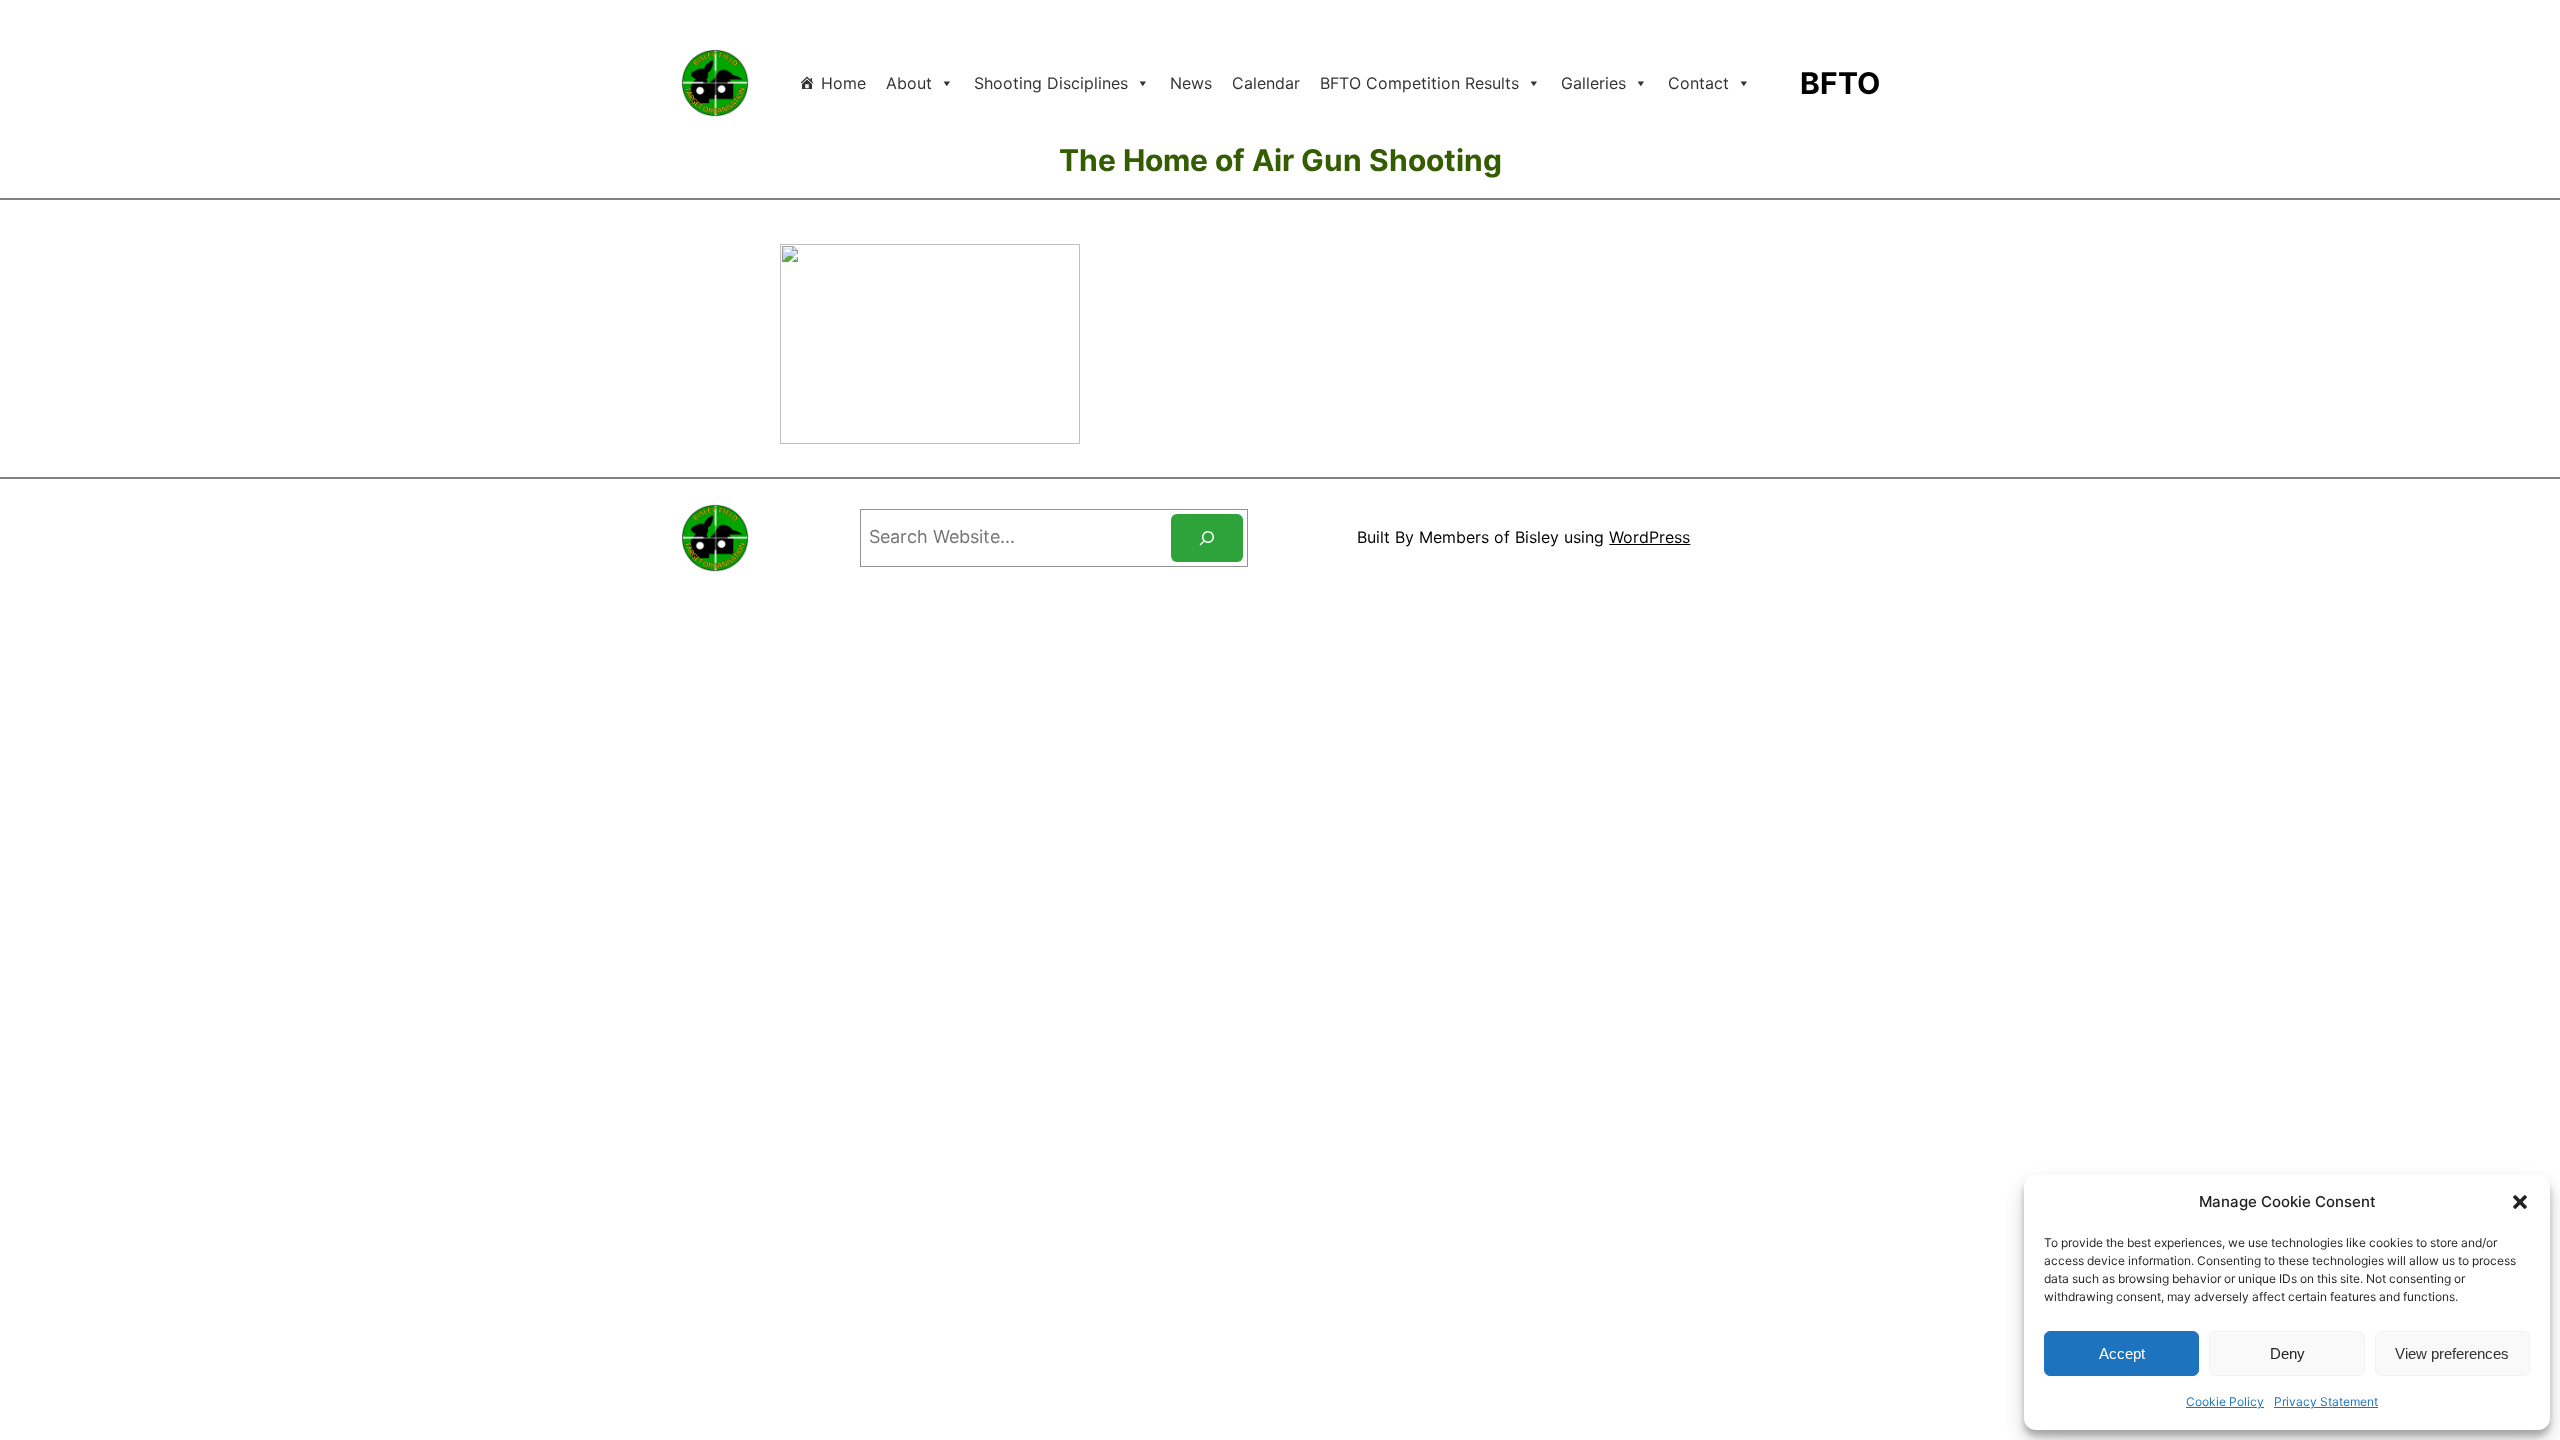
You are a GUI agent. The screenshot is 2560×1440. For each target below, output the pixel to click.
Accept (2122, 1353)
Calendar (1266, 83)
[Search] (1207, 538)
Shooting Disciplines (1051, 83)
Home (843, 83)
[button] (2520, 1202)
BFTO (1840, 83)
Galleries (1593, 83)
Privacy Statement (2326, 1401)
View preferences (2452, 1353)
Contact (1698, 83)
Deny (2287, 1353)
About (909, 83)
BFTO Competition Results (1419, 83)
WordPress (1649, 537)
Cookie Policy (2225, 1401)
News (1191, 83)
